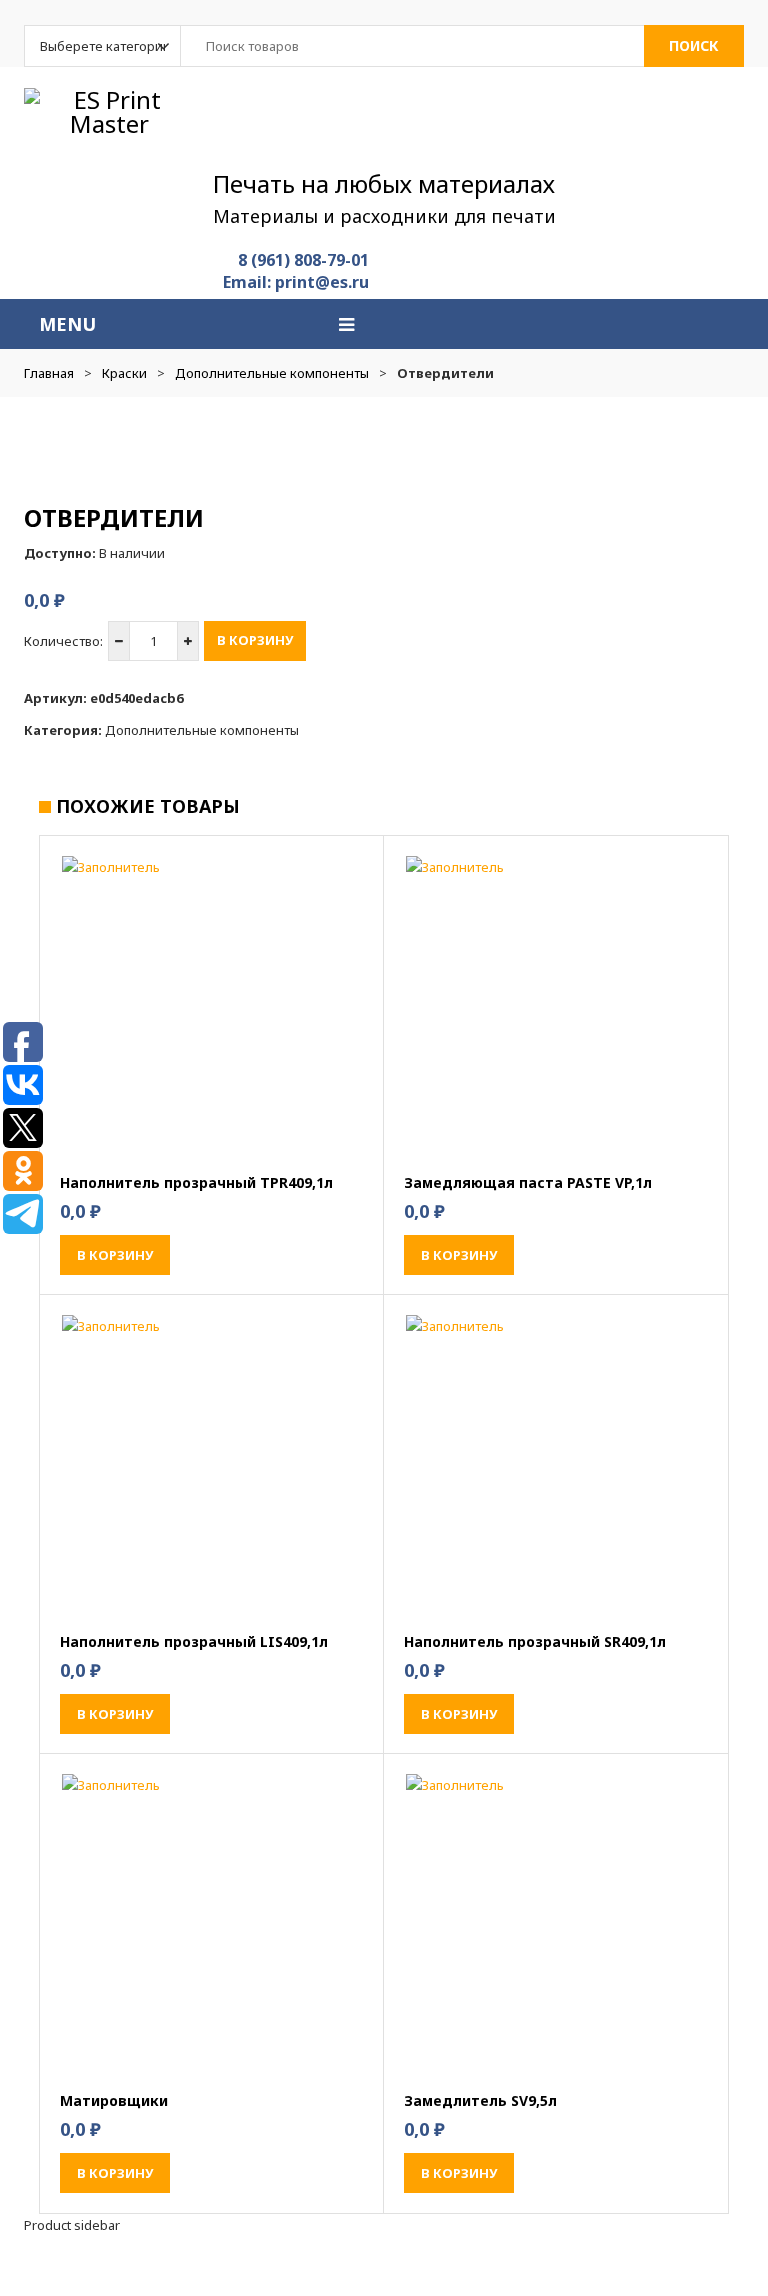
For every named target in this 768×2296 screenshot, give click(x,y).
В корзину (255, 640)
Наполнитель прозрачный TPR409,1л (196, 1182)
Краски (124, 373)
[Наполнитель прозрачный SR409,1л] (556, 1465)
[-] (119, 641)
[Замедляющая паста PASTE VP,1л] (556, 1006)
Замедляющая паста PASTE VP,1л (528, 1182)
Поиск (694, 45)
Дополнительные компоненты (272, 373)
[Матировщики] (212, 1924)
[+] (188, 641)
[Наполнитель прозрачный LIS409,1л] (212, 1465)
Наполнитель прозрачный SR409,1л (535, 1641)
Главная (49, 373)
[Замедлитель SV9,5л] (556, 1924)
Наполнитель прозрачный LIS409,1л (194, 1641)
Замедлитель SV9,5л (480, 2100)
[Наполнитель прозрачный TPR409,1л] (212, 1006)
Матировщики (114, 2100)
